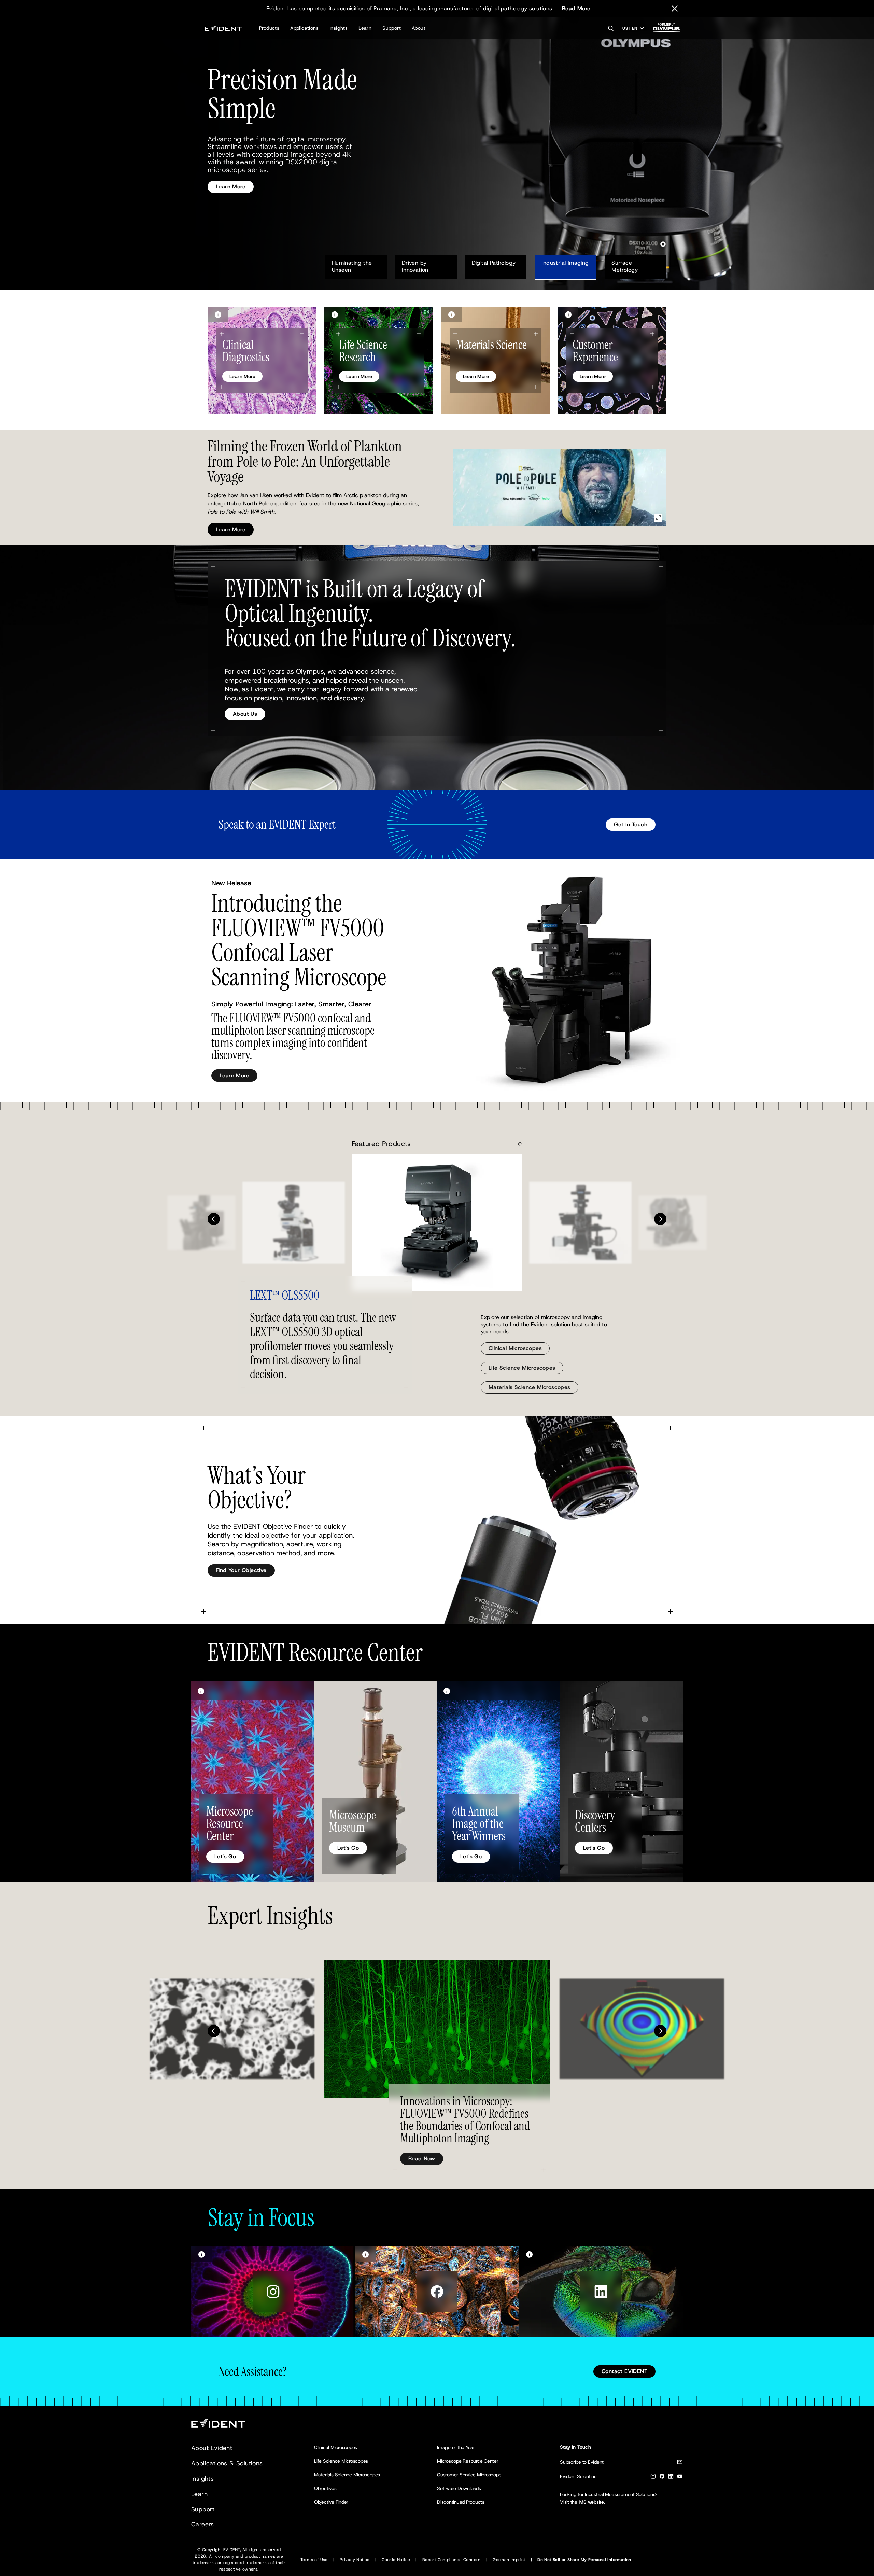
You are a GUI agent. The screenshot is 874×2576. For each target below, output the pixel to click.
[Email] (680, 2463)
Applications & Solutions (227, 2463)
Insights (339, 28)
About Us (245, 714)
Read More (576, 8)
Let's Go (225, 1856)
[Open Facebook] (437, 2292)
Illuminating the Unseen (353, 266)
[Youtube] (680, 2477)
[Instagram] (653, 2477)
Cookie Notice (396, 2560)
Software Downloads (459, 2488)
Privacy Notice (355, 2560)
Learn (365, 28)
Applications (304, 28)
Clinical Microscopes (515, 1348)
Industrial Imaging (565, 263)
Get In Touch (631, 824)
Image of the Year (456, 2447)
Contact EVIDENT (624, 2371)
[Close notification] (675, 9)
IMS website (591, 2502)
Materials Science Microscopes (530, 1387)
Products (269, 28)
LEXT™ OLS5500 (285, 1295)
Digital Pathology (494, 263)
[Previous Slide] (214, 1219)
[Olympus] (666, 30)
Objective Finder (331, 2502)
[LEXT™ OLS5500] (437, 1223)
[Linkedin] (671, 2477)
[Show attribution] (218, 314)
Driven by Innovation (415, 266)
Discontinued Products (461, 2502)
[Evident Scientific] (223, 28)
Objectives (325, 2488)
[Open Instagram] (273, 2292)
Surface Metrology (625, 266)
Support (392, 28)
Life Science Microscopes (522, 1368)
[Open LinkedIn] (601, 2292)
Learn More (231, 171)
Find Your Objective (241, 1570)
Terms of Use (314, 2560)
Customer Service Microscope (469, 2475)
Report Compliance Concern (452, 2560)
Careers (203, 2524)
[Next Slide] (660, 1219)
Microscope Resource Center (468, 2461)
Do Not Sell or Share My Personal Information (584, 2560)
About (419, 28)
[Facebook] (662, 2477)
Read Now (422, 2159)
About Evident (212, 2448)
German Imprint (509, 2560)
